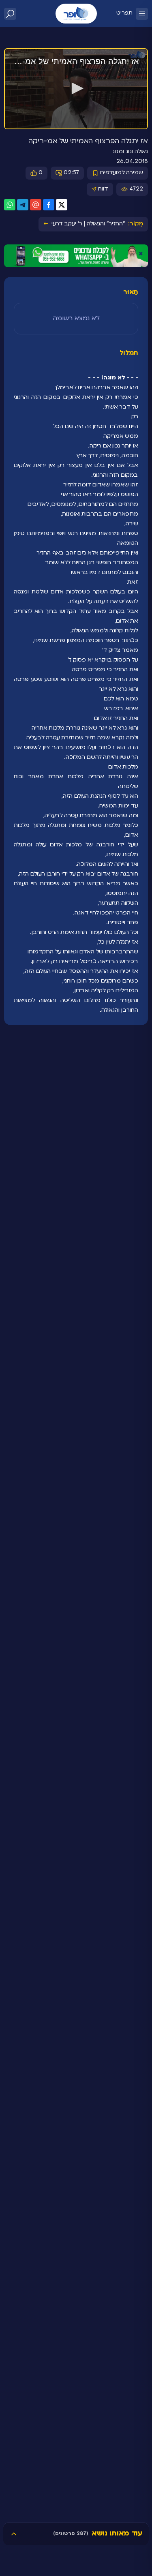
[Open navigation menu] (142, 14)
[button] (76, 88)
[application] (76, 89)
